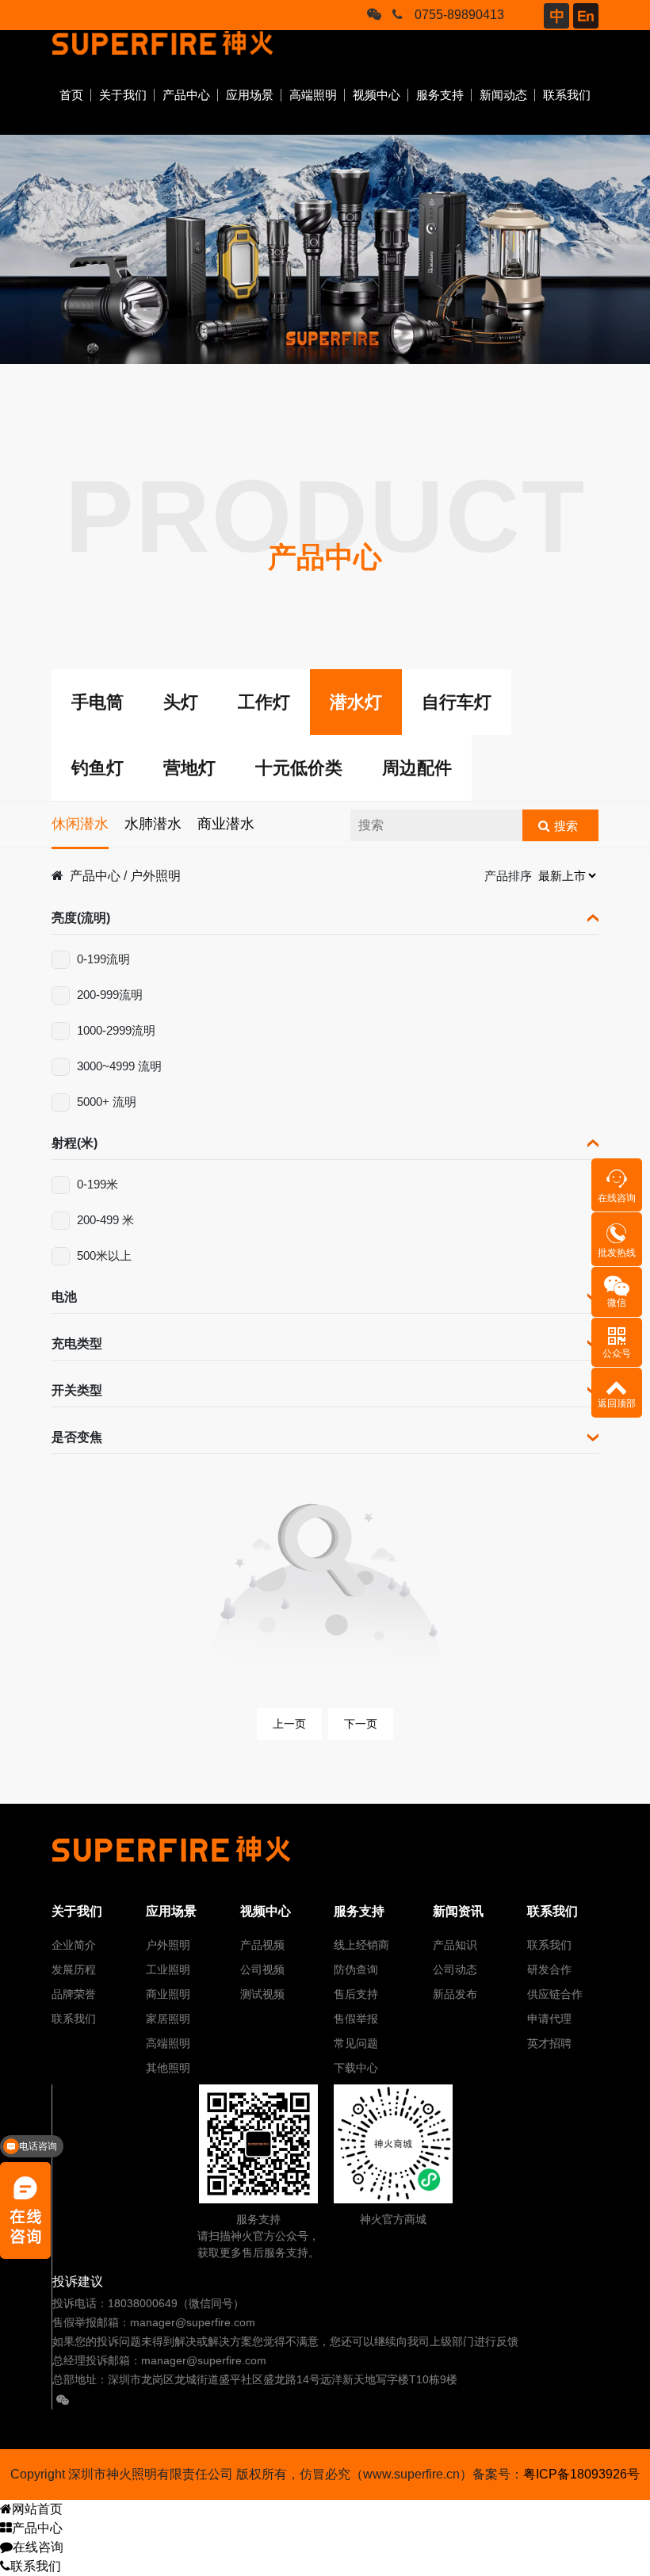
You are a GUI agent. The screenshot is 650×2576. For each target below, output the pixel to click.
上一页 (289, 1724)
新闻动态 (503, 95)
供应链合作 (555, 1994)
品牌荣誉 (74, 1994)
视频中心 (377, 95)
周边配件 (417, 768)
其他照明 (168, 2068)
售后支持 (356, 1994)
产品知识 (455, 1945)
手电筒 (97, 702)
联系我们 (567, 95)
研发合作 (549, 1969)
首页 (71, 95)
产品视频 (262, 1945)
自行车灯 (457, 702)
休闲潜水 (80, 824)
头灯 (181, 702)
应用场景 (250, 95)
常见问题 (356, 2043)
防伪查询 (356, 1969)
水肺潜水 (153, 824)
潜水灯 (356, 702)
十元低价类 (299, 768)
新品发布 (455, 1994)
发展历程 (74, 1969)
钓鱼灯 (97, 768)
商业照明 (168, 1994)
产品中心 (186, 95)
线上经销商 (361, 1945)
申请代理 (549, 2019)
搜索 (566, 826)
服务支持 (440, 95)
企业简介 (74, 1945)
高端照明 (313, 95)
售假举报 (356, 2019)
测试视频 (262, 1994)
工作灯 (264, 702)
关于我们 (123, 95)
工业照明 (168, 1969)
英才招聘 (549, 2043)
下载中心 (356, 2068)
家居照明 (168, 2019)
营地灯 (189, 768)
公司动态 (455, 1969)
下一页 (361, 1724)
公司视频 (262, 1969)
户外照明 (155, 876)
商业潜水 (226, 824)
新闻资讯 (458, 1911)
